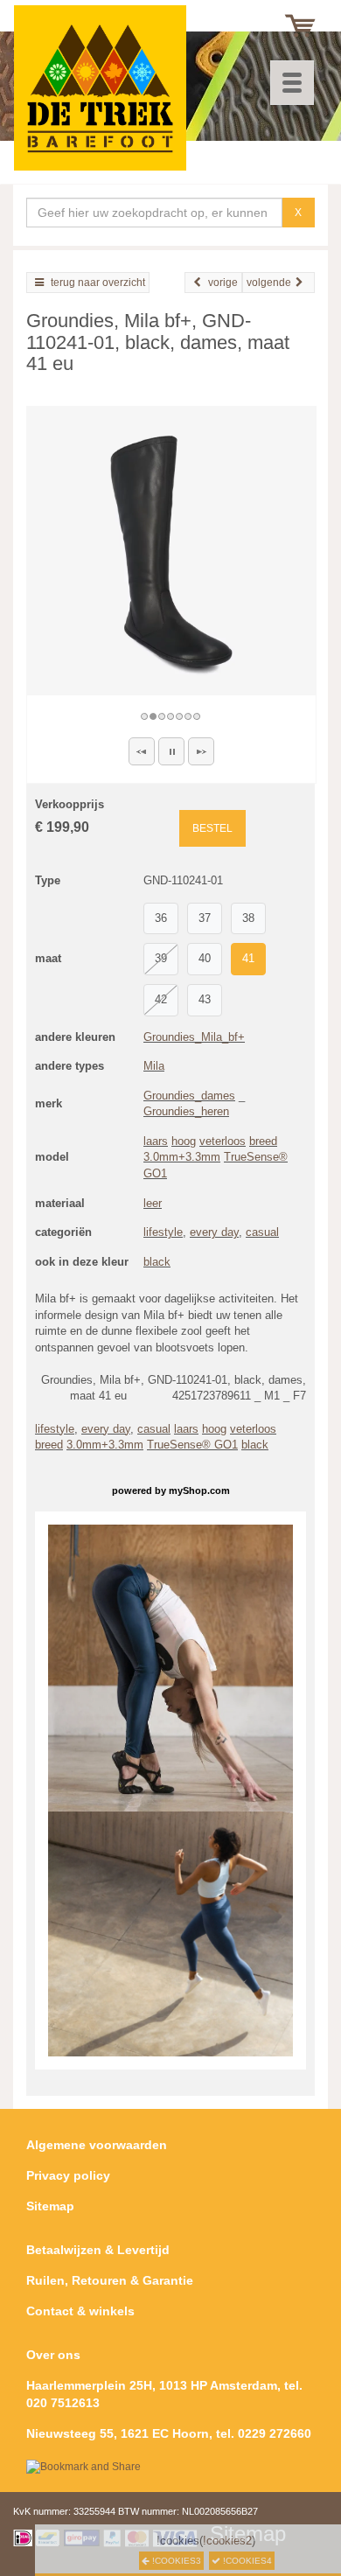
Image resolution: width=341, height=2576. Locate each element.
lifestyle (163, 1232)
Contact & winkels (80, 2311)
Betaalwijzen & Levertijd (98, 2250)
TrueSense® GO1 (192, 1445)
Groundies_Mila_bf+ (194, 1037)
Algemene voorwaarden (97, 2145)
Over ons (53, 2355)
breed (263, 1141)
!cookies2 (227, 2541)
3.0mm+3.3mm (182, 1157)
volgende (269, 283)
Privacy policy (68, 2175)
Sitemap (50, 2206)
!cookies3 (175, 2561)
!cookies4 (246, 2561)
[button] (142, 751)
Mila (154, 1066)
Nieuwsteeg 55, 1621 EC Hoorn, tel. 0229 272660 (169, 2433)
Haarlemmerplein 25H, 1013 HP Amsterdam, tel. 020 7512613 (164, 2394)
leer (153, 1203)
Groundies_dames (189, 1096)
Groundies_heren (186, 1111)
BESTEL (212, 828)
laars (156, 1141)
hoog (184, 1141)
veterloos (223, 1141)
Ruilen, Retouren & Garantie (110, 2280)
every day (214, 1232)
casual (262, 1232)
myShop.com (199, 1490)
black (157, 1262)
